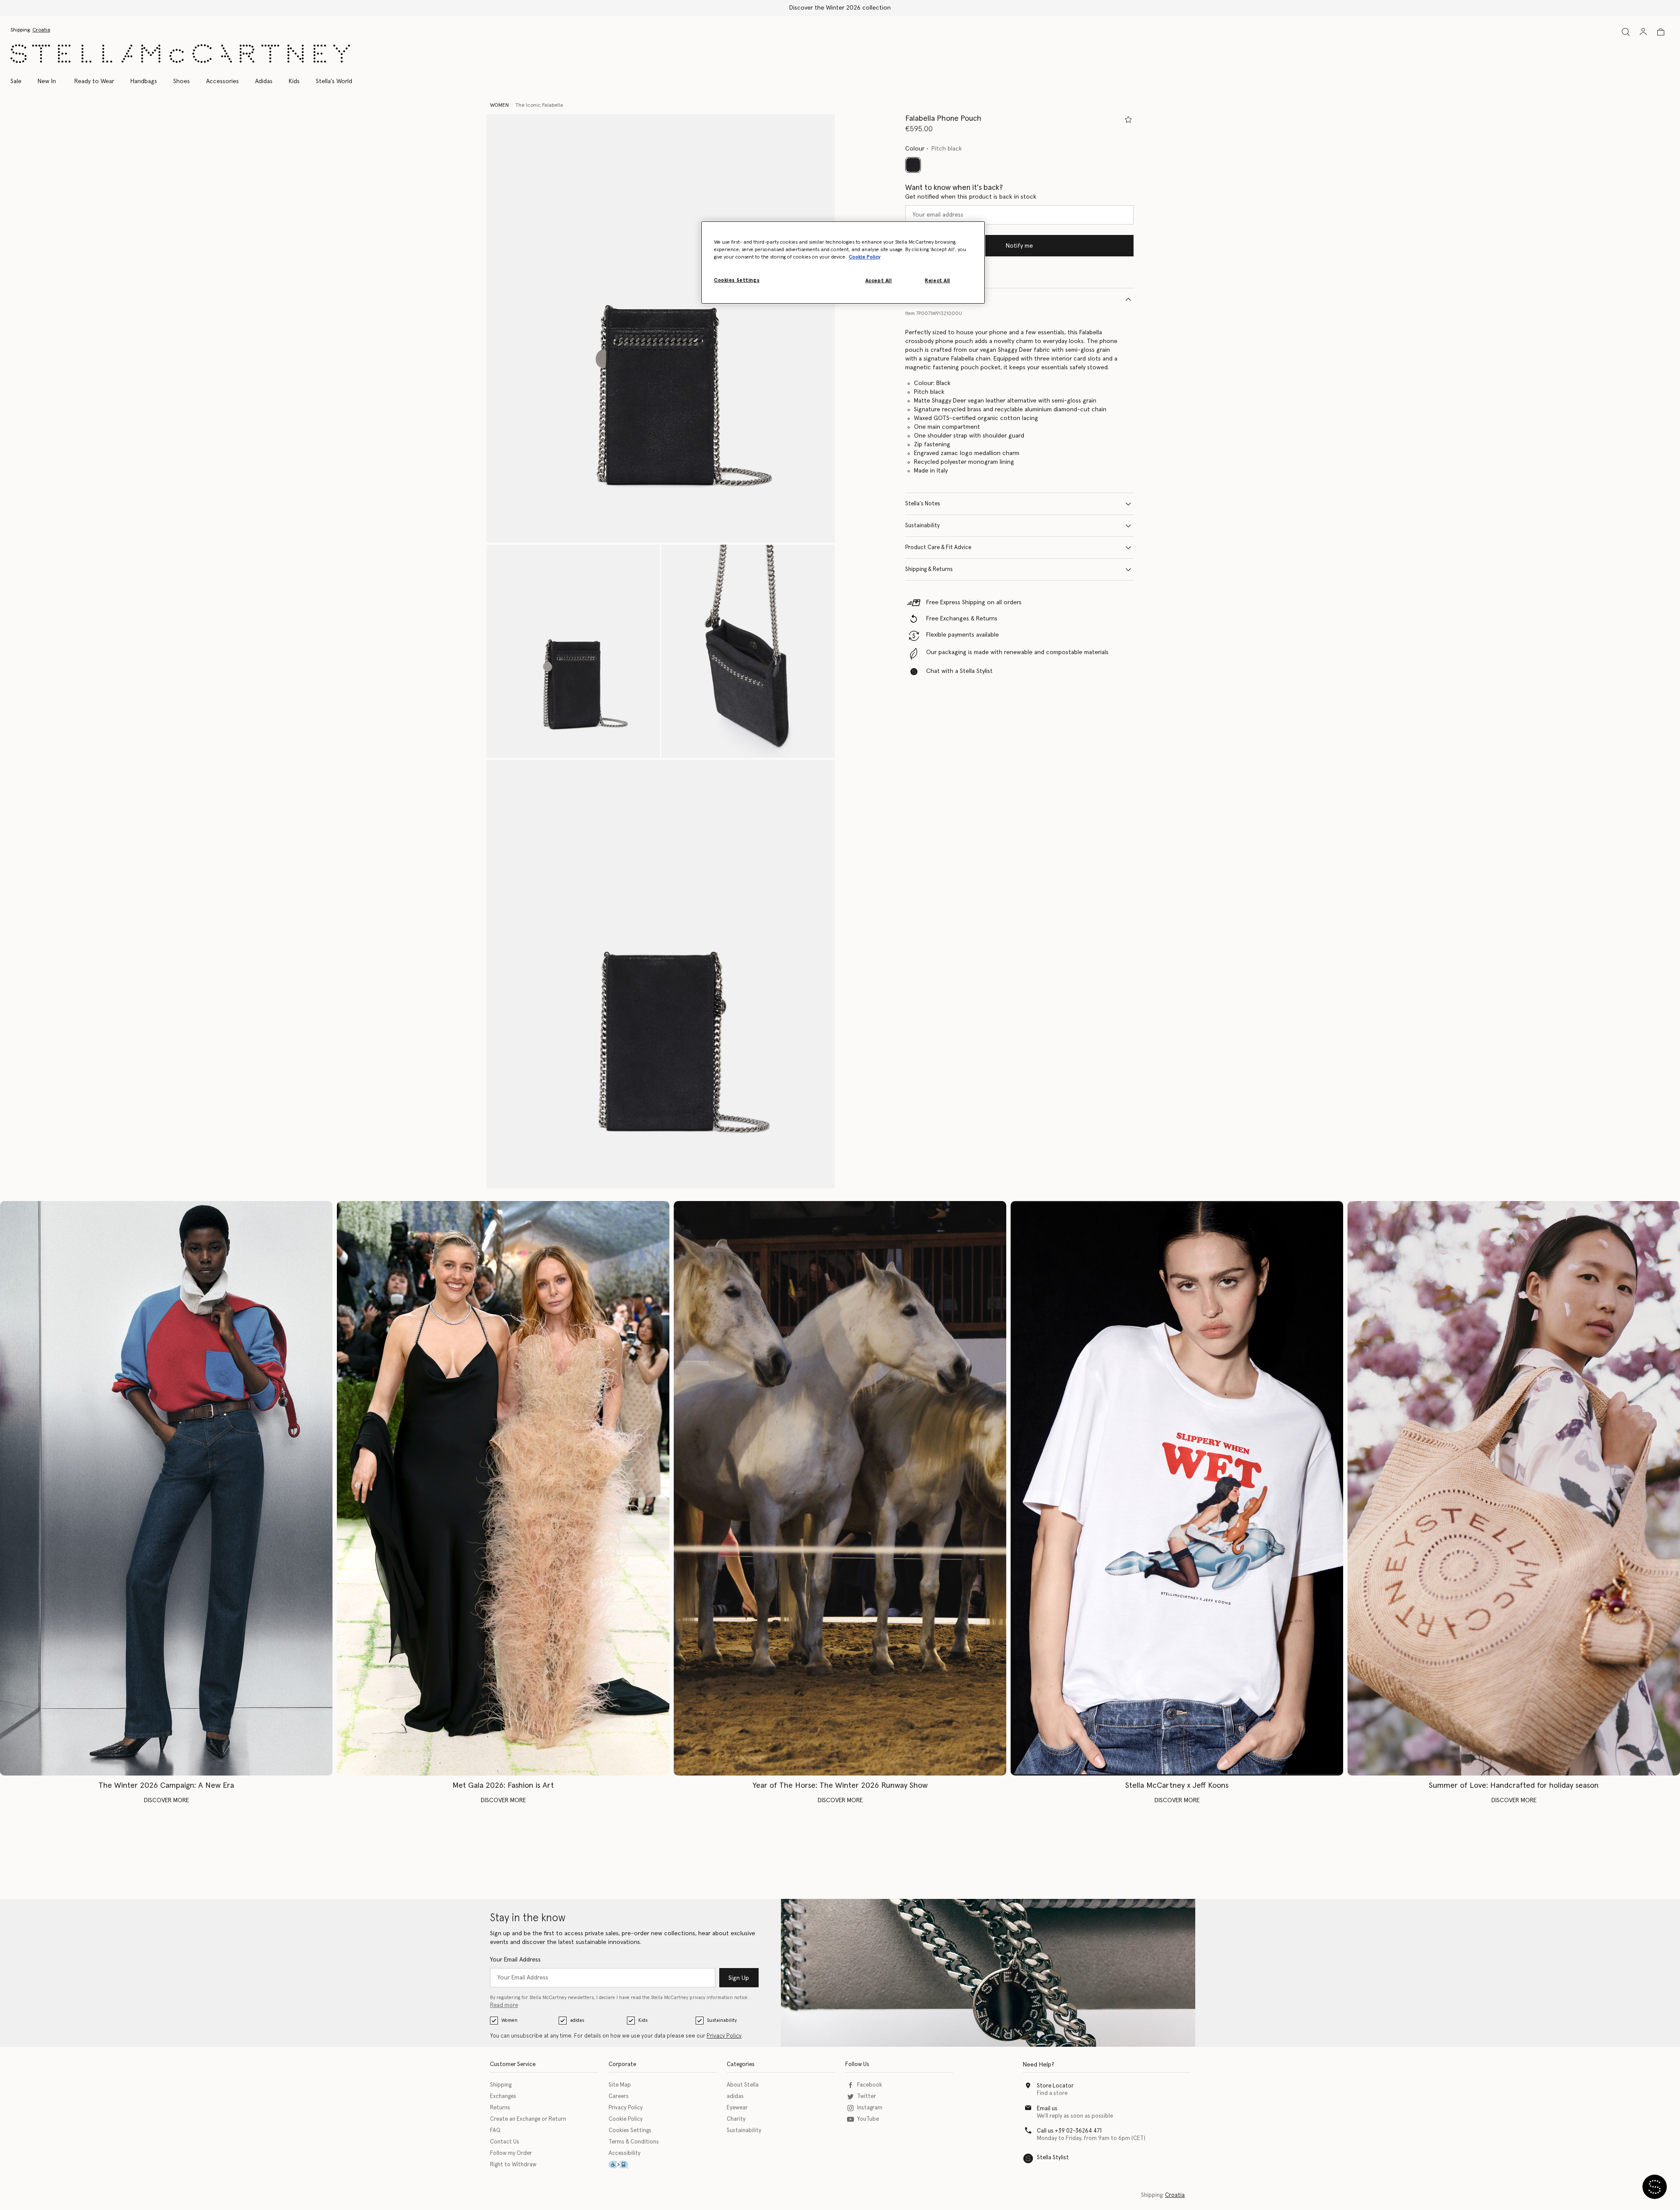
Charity (736, 2119)
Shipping (501, 2085)
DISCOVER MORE (166, 1800)
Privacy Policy (724, 2036)
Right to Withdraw (513, 2165)
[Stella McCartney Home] (180, 54)
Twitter (866, 2096)
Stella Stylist (1053, 2158)
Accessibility (625, 2153)
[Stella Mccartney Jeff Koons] (1177, 1488)
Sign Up (739, 1978)
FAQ (495, 2131)
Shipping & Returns (929, 569)
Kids (643, 2020)
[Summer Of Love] (1514, 1488)
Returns (500, 2108)
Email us (1047, 2109)
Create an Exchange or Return (528, 2119)
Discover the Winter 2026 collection (840, 8)
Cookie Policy (626, 2119)
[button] (661, 328)
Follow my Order (511, 2153)
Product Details (925, 299)
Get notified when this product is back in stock (971, 197)
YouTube (868, 2119)
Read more (504, 2005)
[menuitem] (47, 81)
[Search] (1626, 32)
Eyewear (737, 2108)
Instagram (870, 2108)
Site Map (620, 2085)
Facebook (870, 2085)
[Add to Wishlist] (1128, 119)
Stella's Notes (923, 504)
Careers (619, 2096)
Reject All (938, 281)
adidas (577, 2020)
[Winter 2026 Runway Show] (840, 1488)
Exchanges (503, 2096)
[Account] (1643, 32)
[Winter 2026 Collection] (166, 1488)
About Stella (743, 2085)
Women (509, 2020)
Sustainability (922, 526)
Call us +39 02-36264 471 (1069, 2131)
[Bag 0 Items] (1661, 32)
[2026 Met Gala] (503, 1488)
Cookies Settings (630, 2131)
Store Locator (1055, 2086)
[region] (843, 263)
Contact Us (505, 2142)
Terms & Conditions (634, 2142)
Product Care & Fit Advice (938, 548)
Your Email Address (515, 1960)
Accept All (879, 281)
